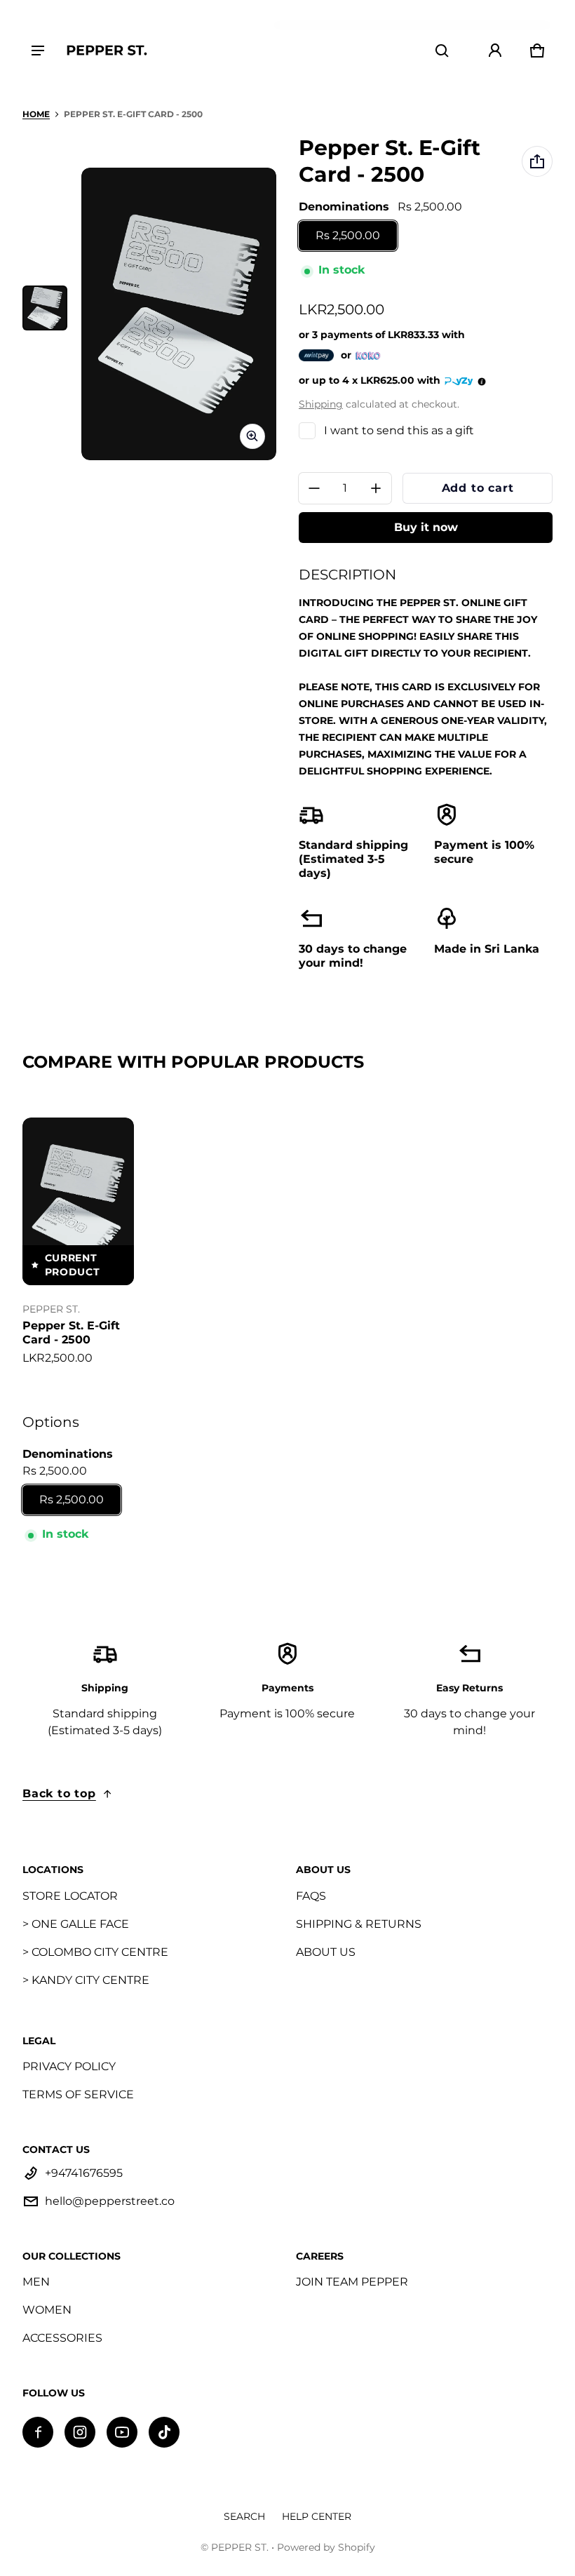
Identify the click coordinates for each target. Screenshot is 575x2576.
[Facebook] (38, 2432)
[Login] (495, 51)
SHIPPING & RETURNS (359, 1924)
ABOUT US (326, 1952)
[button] (442, 51)
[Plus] (376, 488)
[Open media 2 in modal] (179, 314)
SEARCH (244, 2516)
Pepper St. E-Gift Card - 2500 (71, 1333)
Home (36, 114)
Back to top (59, 1793)
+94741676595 (84, 2173)
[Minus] (314, 488)
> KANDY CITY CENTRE (86, 1980)
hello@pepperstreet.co (110, 2201)
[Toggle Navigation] (38, 51)
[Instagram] (80, 2432)
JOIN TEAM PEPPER (352, 2282)
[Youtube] (122, 2432)
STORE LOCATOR (70, 1896)
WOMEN (47, 2310)
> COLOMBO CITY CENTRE (95, 1952)
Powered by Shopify (326, 2547)
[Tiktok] (164, 2432)
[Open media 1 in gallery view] (45, 308)
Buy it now (426, 527)
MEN (36, 2282)
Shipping (321, 404)
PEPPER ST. (240, 2547)
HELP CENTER (317, 2516)
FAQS (311, 1896)
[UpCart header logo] (107, 50)
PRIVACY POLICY (69, 2066)
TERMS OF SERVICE (78, 2094)
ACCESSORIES (62, 2338)
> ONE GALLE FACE (76, 1924)
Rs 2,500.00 (348, 235)
